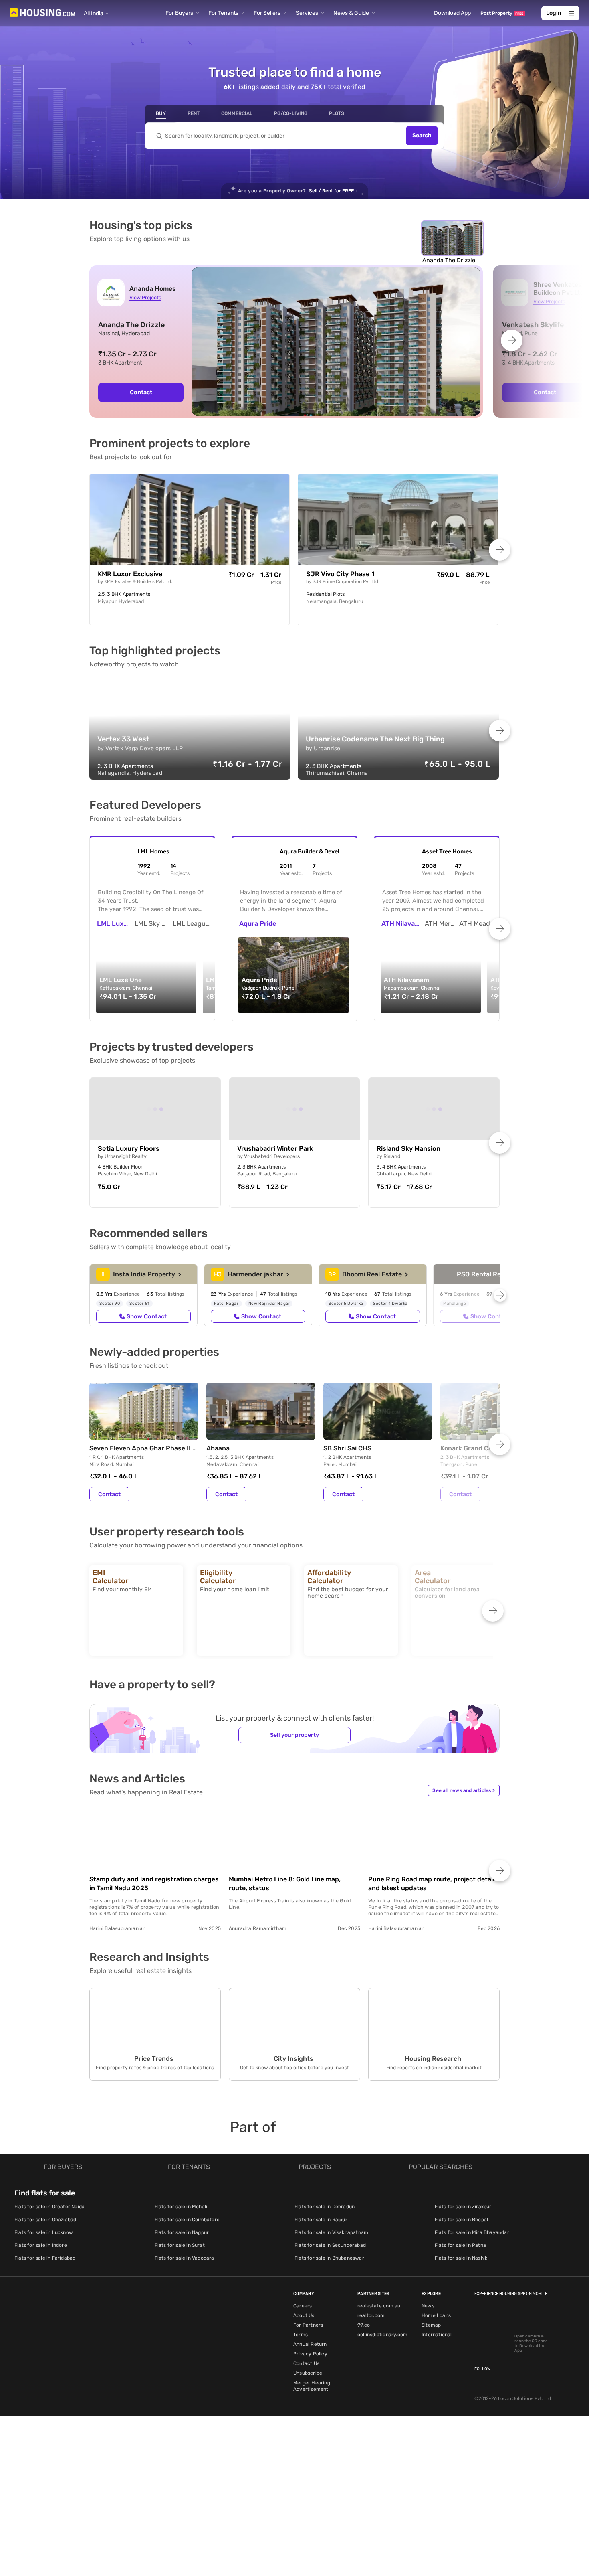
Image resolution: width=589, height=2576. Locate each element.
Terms (301, 2335)
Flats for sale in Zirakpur (463, 2207)
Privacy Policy (310, 2354)
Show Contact (147, 1316)
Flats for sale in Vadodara (185, 2258)
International (437, 2335)
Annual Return (310, 2344)
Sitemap (431, 2325)
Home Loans (436, 2315)
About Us (304, 2315)
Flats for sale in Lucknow (44, 2232)
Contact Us (306, 2363)
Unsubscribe (308, 2373)
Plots (337, 113)
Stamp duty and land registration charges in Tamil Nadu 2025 (154, 1884)
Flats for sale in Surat (180, 2245)
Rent (194, 113)
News (428, 2306)
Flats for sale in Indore (41, 2245)
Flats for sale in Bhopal (462, 2220)
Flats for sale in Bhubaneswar (329, 2258)
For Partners (308, 2325)
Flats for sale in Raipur (321, 2220)
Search (422, 136)
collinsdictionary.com (382, 2335)
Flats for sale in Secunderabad (330, 2245)
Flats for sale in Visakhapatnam (331, 2232)
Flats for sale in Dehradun (325, 2207)
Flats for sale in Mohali (181, 2207)
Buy (161, 113)
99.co (364, 2325)
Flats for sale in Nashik (461, 2258)
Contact (141, 392)
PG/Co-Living (291, 113)
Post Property (502, 13)
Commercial (237, 113)
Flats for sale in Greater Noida (49, 2207)
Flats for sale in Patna (461, 2245)
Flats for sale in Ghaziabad (45, 2220)
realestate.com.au (379, 2306)
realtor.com (371, 2315)
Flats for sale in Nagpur (182, 2232)
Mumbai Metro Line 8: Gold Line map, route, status (285, 1884)
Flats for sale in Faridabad (45, 2258)
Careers (303, 2306)
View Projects (145, 297)
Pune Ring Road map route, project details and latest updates (433, 1884)
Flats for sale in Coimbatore (187, 2220)
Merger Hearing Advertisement (312, 2386)
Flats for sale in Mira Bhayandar (472, 2232)
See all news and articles (464, 1790)
